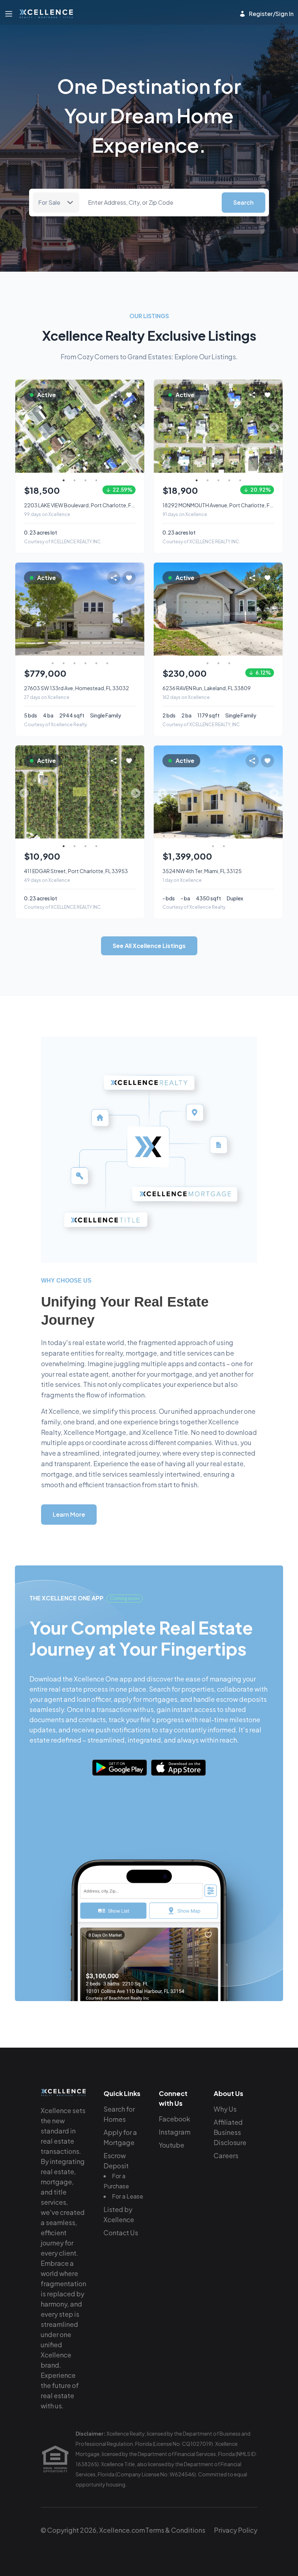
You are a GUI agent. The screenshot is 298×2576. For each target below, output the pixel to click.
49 (69, 653)
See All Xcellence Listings (149, 946)
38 (69, 643)
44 (134, 643)
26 (58, 633)
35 (36, 643)
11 (273, 602)
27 (69, 633)
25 (47, 633)
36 (47, 643)
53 (113, 653)
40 (91, 643)
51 (91, 653)
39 (80, 643)
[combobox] (150, 203)
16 (69, 623)
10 (124, 612)
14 (47, 623)
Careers (226, 2155)
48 (58, 653)
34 (25, 643)
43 (124, 643)
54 (124, 653)
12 (25, 623)
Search (243, 202)
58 (74, 663)
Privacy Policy (236, 2530)
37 (58, 643)
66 (273, 653)
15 (58, 623)
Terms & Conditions (175, 2530)
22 (134, 623)
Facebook (174, 2119)
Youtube (172, 2145)
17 (80, 623)
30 (102, 633)
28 (80, 633)
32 (124, 633)
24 (36, 633)
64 (251, 653)
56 (53, 663)
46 (36, 653)
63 (240, 653)
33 (134, 633)
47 (47, 653)
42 (113, 643)
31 (113, 633)
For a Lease (128, 2196)
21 (124, 623)
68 (218, 663)
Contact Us (121, 2233)
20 (113, 623)
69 (229, 663)
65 (262, 653)
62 (229, 653)
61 (107, 663)
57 (64, 663)
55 (134, 653)
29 (91, 633)
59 (85, 663)
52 (102, 653)
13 (36, 623)
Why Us (225, 2109)
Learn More (69, 1514)
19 (102, 623)
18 (91, 623)
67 (208, 663)
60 (96, 663)
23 (25, 633)
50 (80, 653)
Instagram (175, 2132)
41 (102, 643)
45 (25, 653)
